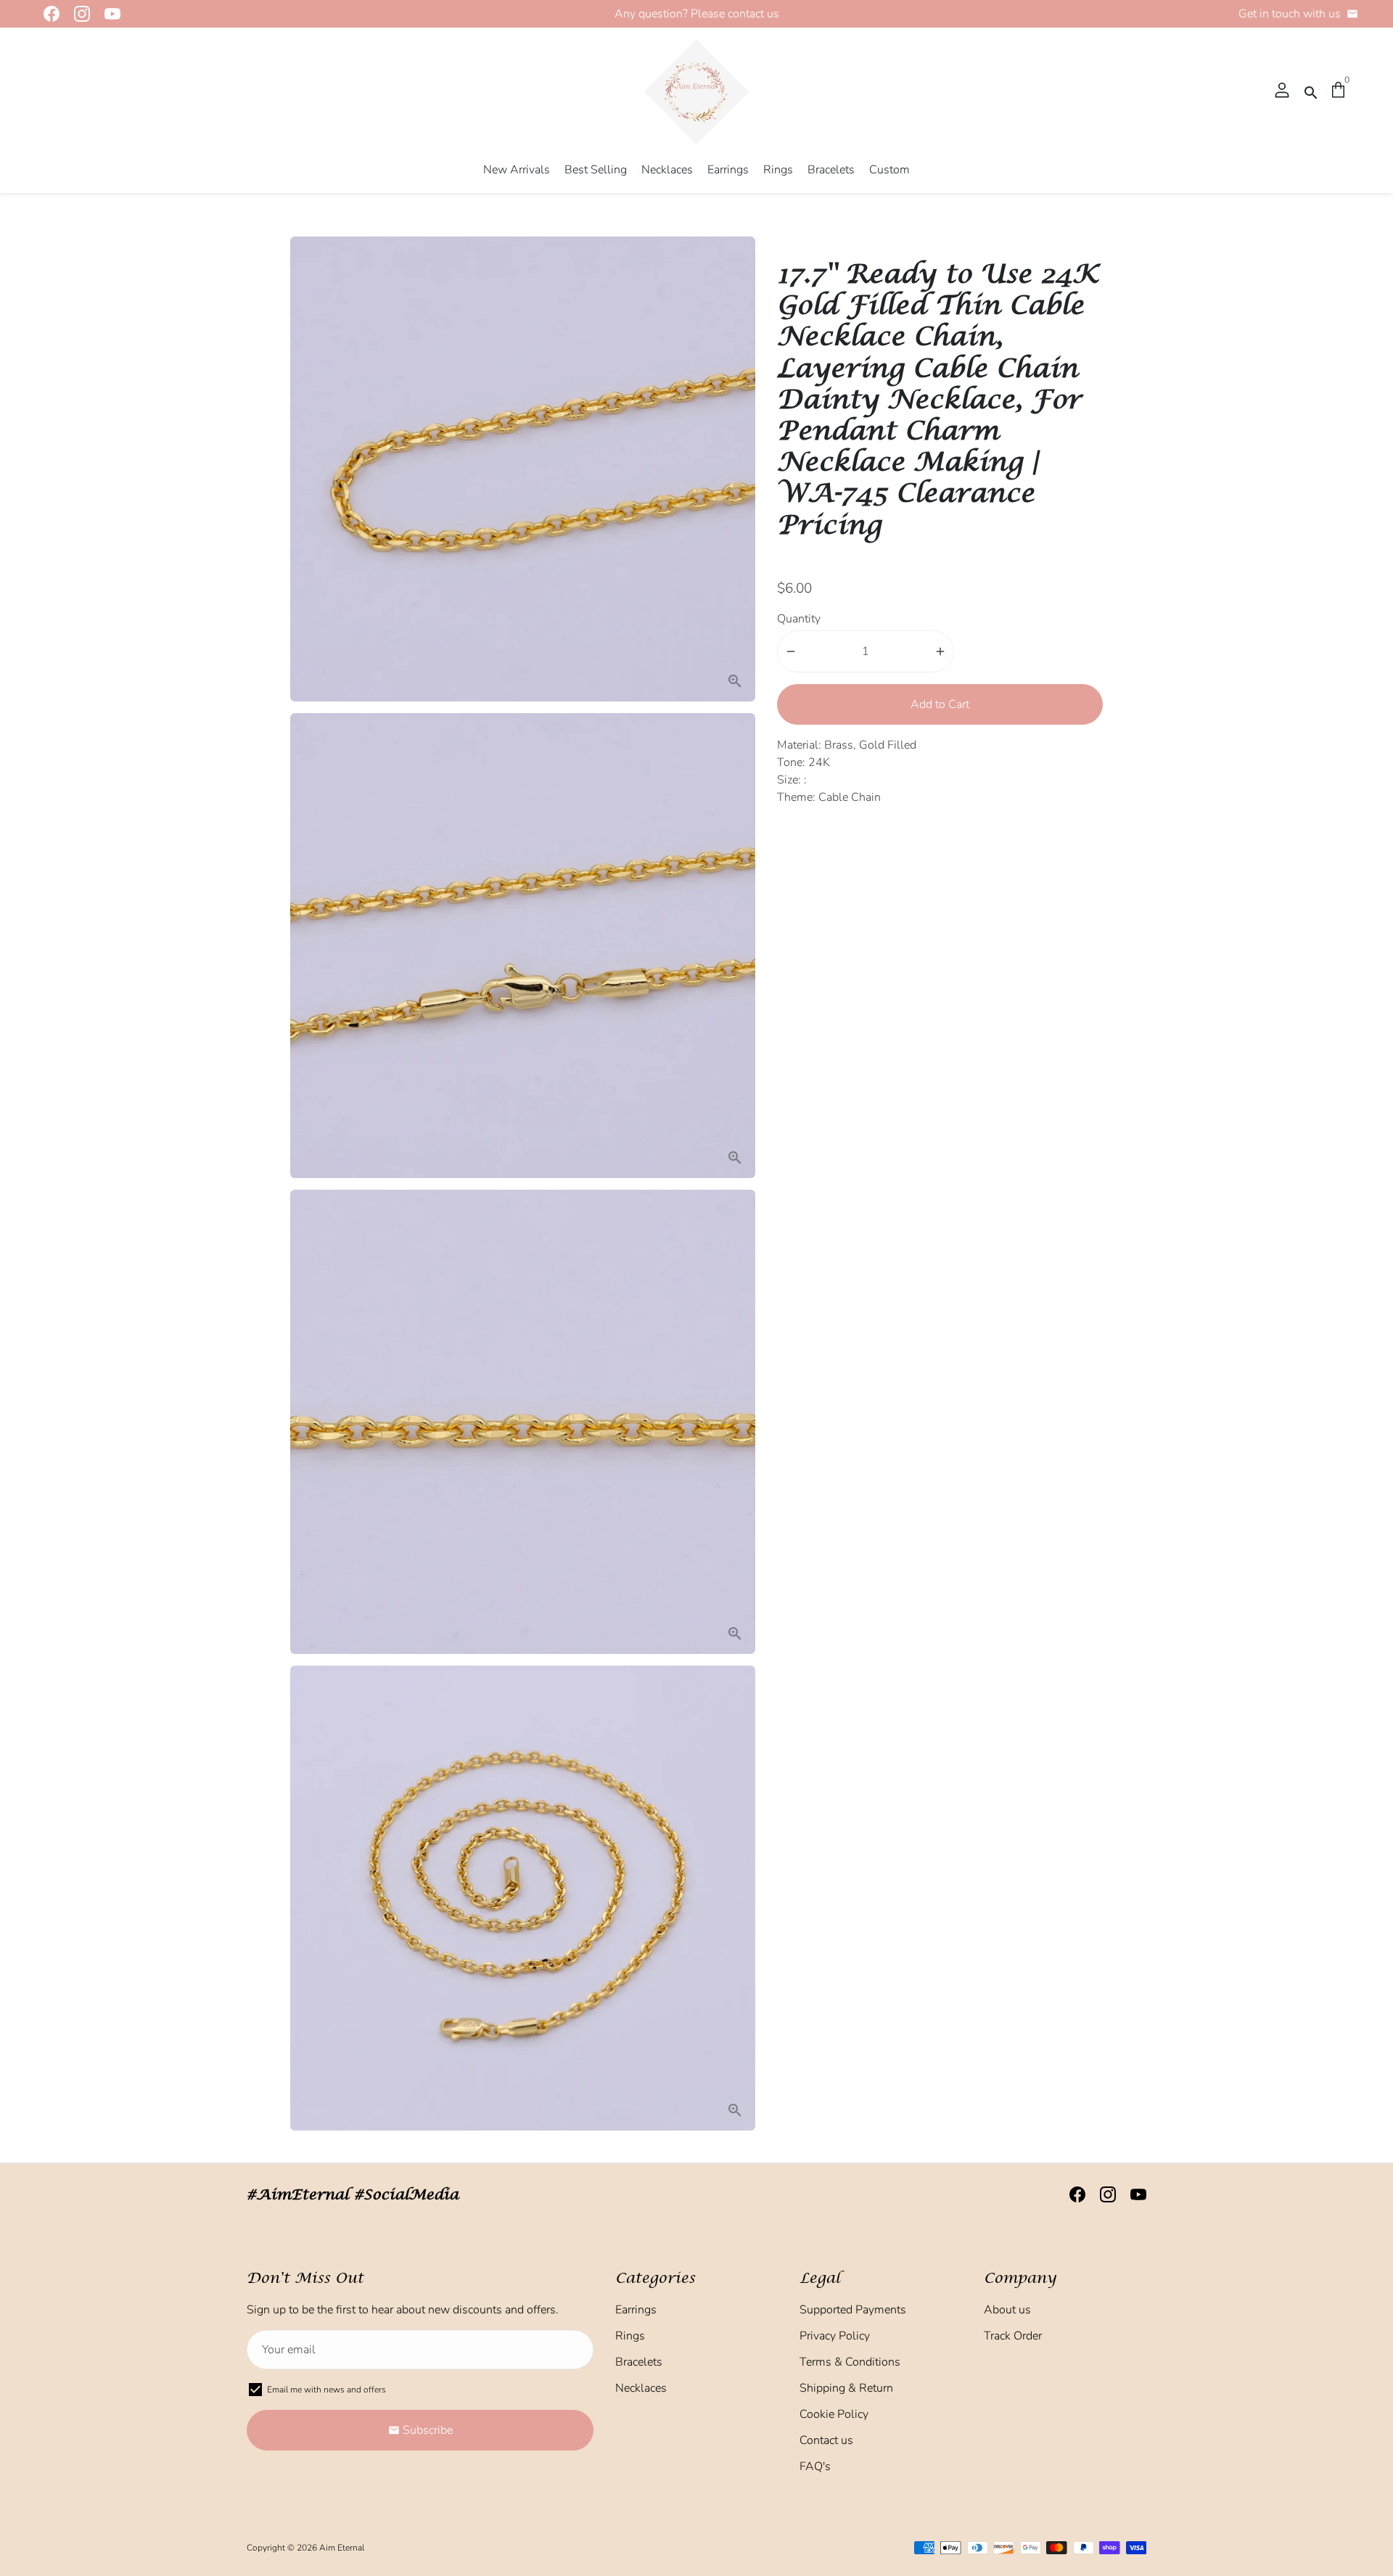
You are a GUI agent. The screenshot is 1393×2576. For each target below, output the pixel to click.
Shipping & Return (846, 2388)
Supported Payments (853, 2310)
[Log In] (1282, 91)
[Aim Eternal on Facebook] (47, 14)
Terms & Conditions (850, 2362)
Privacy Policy (835, 2336)
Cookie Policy (834, 2414)
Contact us (826, 2440)
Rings (778, 170)
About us (1007, 2310)
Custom (889, 170)
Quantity (799, 619)
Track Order (1013, 2336)
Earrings (728, 170)
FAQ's (815, 2466)
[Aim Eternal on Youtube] (108, 14)
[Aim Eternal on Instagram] (78, 14)
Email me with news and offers (326, 2390)
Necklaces (667, 170)
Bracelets (831, 170)
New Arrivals (517, 170)
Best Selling (596, 170)
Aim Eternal (342, 2548)
